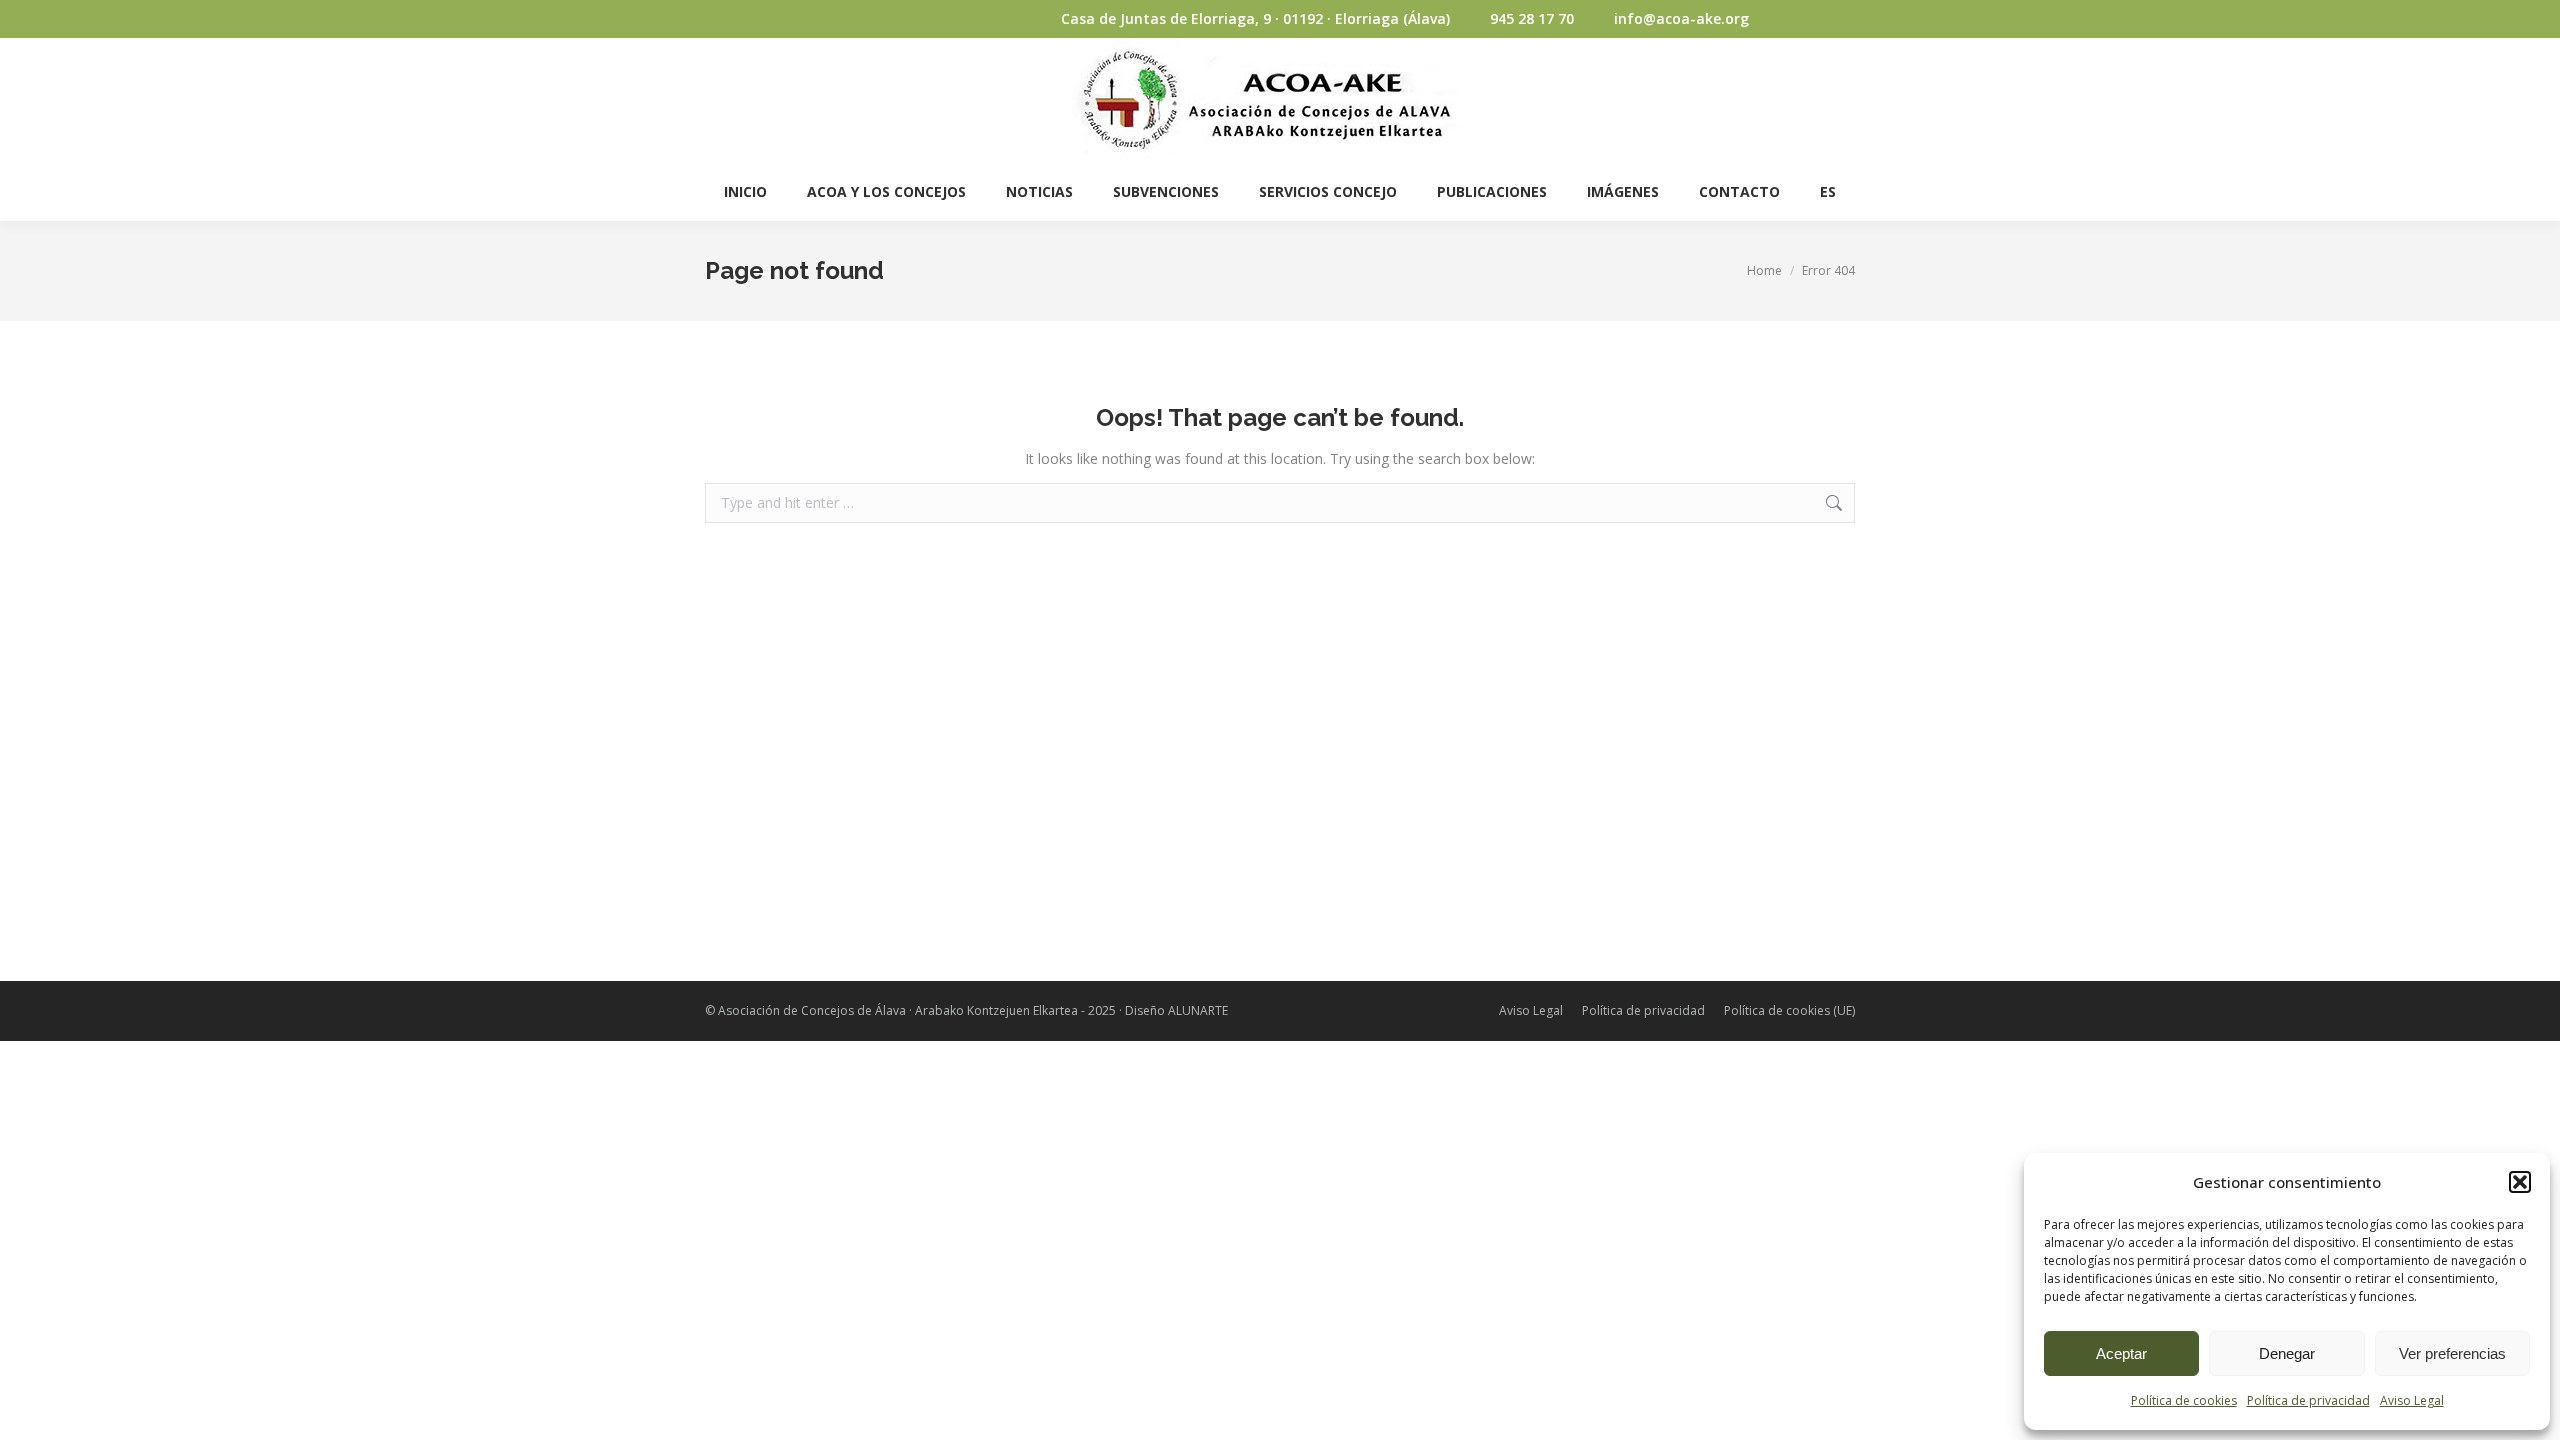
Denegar (2287, 1353)
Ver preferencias (2452, 1353)
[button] (2520, 1182)
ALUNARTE (1198, 1010)
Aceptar (2121, 1353)
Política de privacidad (2308, 1400)
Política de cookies (2184, 1400)
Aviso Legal (2412, 1400)
